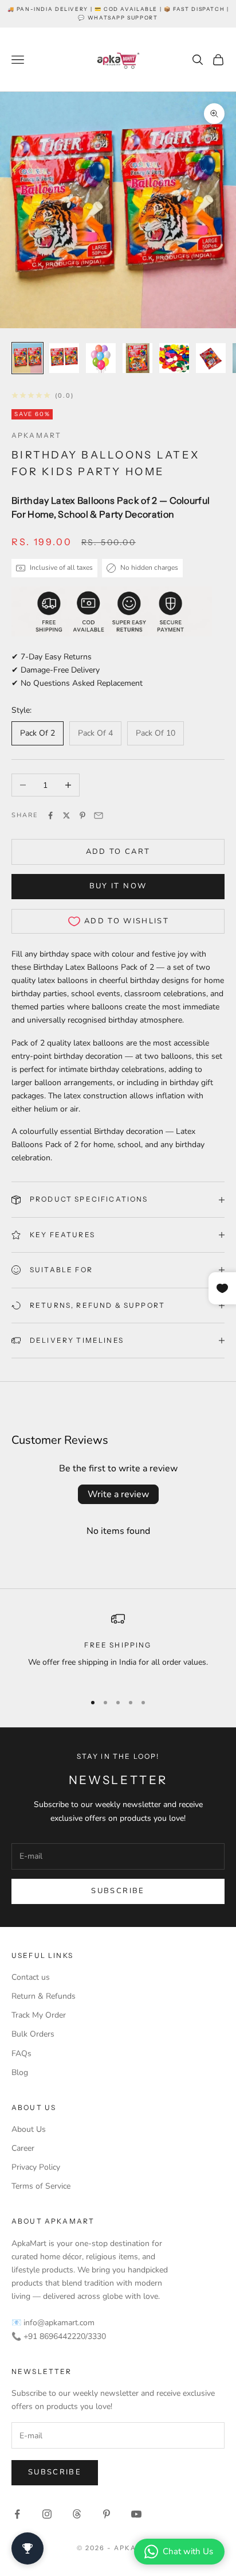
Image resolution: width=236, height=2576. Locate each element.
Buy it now (118, 886)
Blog (20, 2072)
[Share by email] (99, 815)
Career (23, 2148)
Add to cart (118, 852)
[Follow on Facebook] (17, 2514)
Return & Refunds (44, 1996)
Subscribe (118, 1891)
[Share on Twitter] (66, 815)
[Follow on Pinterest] (107, 2514)
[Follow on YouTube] (136, 2514)
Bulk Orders (33, 2034)
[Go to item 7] (101, 358)
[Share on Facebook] (50, 815)
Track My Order (39, 2015)
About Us (29, 2129)
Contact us (31, 1977)
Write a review (118, 1494)
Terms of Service (41, 2186)
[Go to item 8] (137, 358)
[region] (118, 1647)
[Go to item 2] (64, 358)
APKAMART (36, 435)
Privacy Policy (36, 2167)
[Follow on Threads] (77, 2514)
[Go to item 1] (27, 358)
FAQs (21, 2054)
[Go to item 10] (211, 358)
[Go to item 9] (174, 358)
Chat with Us (188, 2551)
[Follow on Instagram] (47, 2514)
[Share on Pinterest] (82, 815)
